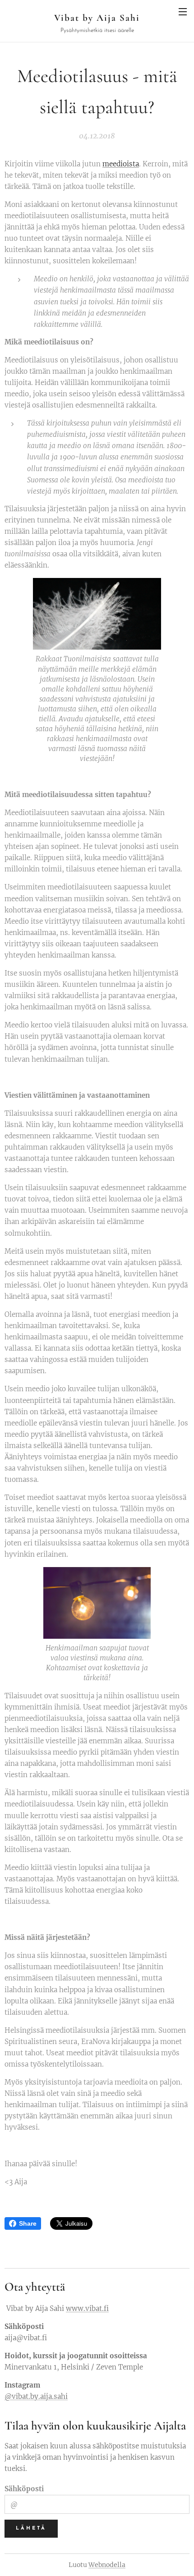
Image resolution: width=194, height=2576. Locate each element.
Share (28, 2223)
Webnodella (107, 2565)
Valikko (183, 11)
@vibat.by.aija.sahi (36, 2396)
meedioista (121, 164)
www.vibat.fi (87, 2308)
